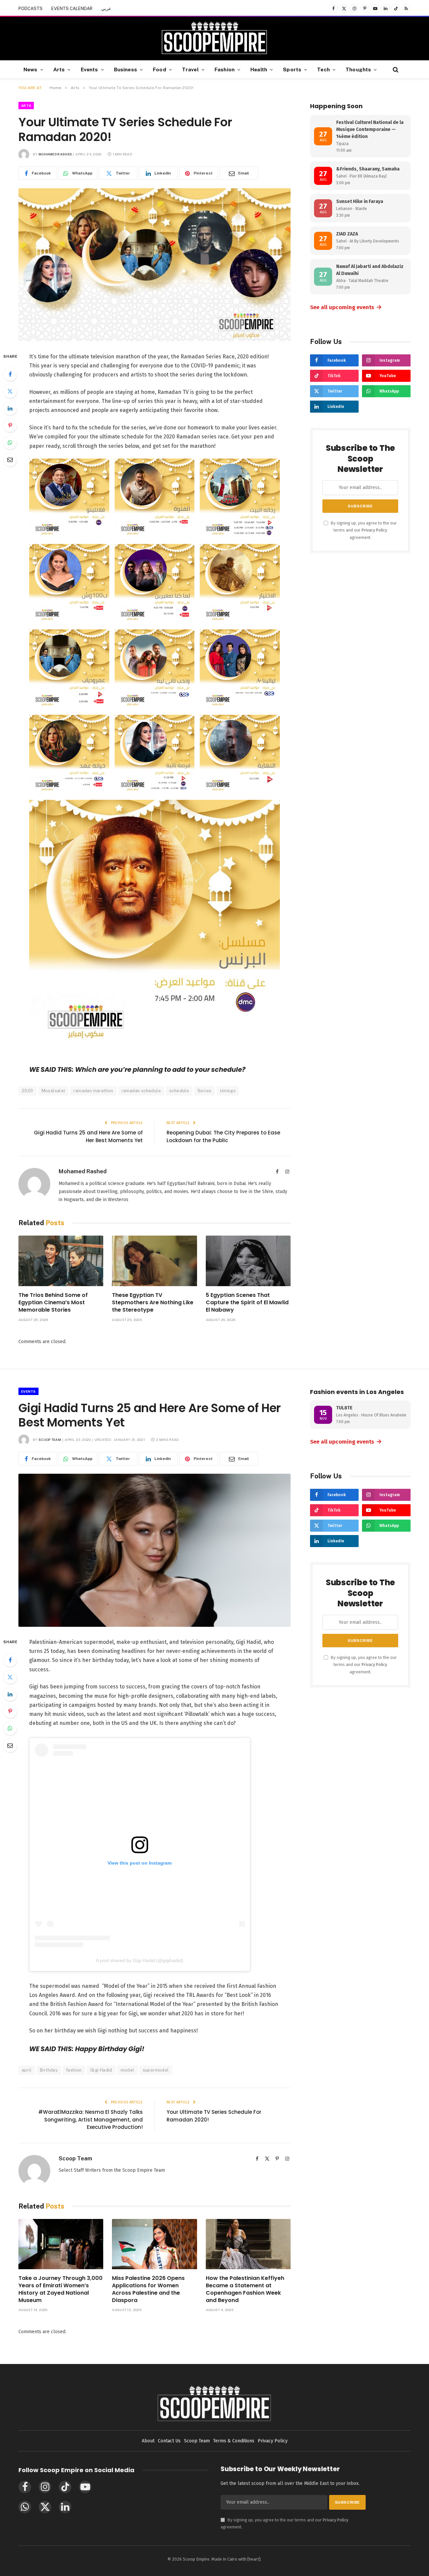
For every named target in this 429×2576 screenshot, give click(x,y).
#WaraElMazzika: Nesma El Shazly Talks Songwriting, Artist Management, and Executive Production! (90, 2119)
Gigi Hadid (101, 2070)
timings (228, 1091)
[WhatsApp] (10, 442)
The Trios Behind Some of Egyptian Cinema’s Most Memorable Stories (53, 1302)
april (27, 2070)
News (30, 69)
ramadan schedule (141, 1091)
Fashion (225, 69)
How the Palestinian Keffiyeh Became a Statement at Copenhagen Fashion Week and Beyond (245, 2289)
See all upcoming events (346, 307)
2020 (27, 1091)
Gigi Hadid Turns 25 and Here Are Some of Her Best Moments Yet (88, 1136)
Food (160, 69)
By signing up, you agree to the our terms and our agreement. (363, 530)
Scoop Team (50, 1440)
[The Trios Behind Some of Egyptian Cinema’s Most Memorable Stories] (61, 1261)
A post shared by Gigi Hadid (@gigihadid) (140, 1960)
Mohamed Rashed (55, 154)
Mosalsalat (53, 1091)
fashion (74, 2070)
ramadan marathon (93, 1091)
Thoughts (358, 69)
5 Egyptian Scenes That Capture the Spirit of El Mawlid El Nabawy (247, 1302)
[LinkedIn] (10, 408)
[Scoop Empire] (214, 39)
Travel (190, 69)
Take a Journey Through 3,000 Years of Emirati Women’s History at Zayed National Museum (60, 2289)
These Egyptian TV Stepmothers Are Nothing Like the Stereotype (153, 1302)
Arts (59, 69)
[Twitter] (10, 391)
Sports (292, 69)
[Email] (10, 460)
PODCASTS (30, 9)
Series (204, 1091)
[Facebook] (10, 374)
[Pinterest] (10, 425)
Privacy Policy (374, 530)
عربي (106, 9)
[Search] (395, 69)
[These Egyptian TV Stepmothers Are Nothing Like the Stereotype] (154, 1261)
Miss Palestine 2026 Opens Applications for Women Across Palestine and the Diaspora (148, 2289)
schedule (179, 1091)
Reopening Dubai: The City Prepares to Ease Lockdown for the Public (223, 1136)
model (128, 2070)
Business (126, 69)
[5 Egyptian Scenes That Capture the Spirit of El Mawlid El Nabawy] (248, 1261)
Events (89, 69)
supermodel (156, 2070)
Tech (323, 69)
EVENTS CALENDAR (72, 9)
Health (259, 69)
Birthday (49, 2070)
